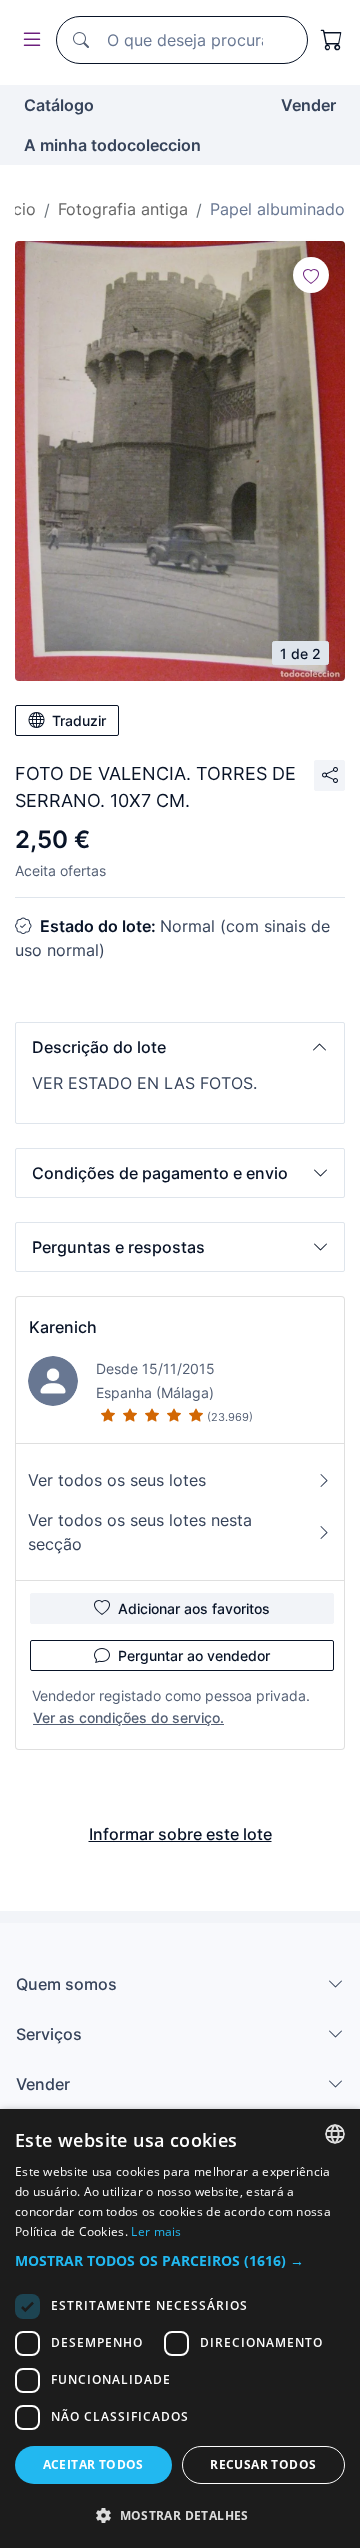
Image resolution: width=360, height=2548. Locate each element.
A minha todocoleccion (112, 145)
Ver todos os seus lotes (117, 1480)
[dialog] (180, 2328)
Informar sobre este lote (180, 1834)
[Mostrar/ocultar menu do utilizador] (28, 40)
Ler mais (156, 2231)
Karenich (63, 1327)
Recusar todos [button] (263, 2464)
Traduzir (79, 720)
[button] (180, 1047)
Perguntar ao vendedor (194, 1655)
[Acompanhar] (311, 275)
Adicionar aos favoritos (194, 1608)
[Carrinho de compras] (332, 40)
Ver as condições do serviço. (128, 1717)
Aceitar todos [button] (93, 2464)
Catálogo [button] (59, 105)
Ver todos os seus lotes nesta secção (140, 1532)
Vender (308, 105)
